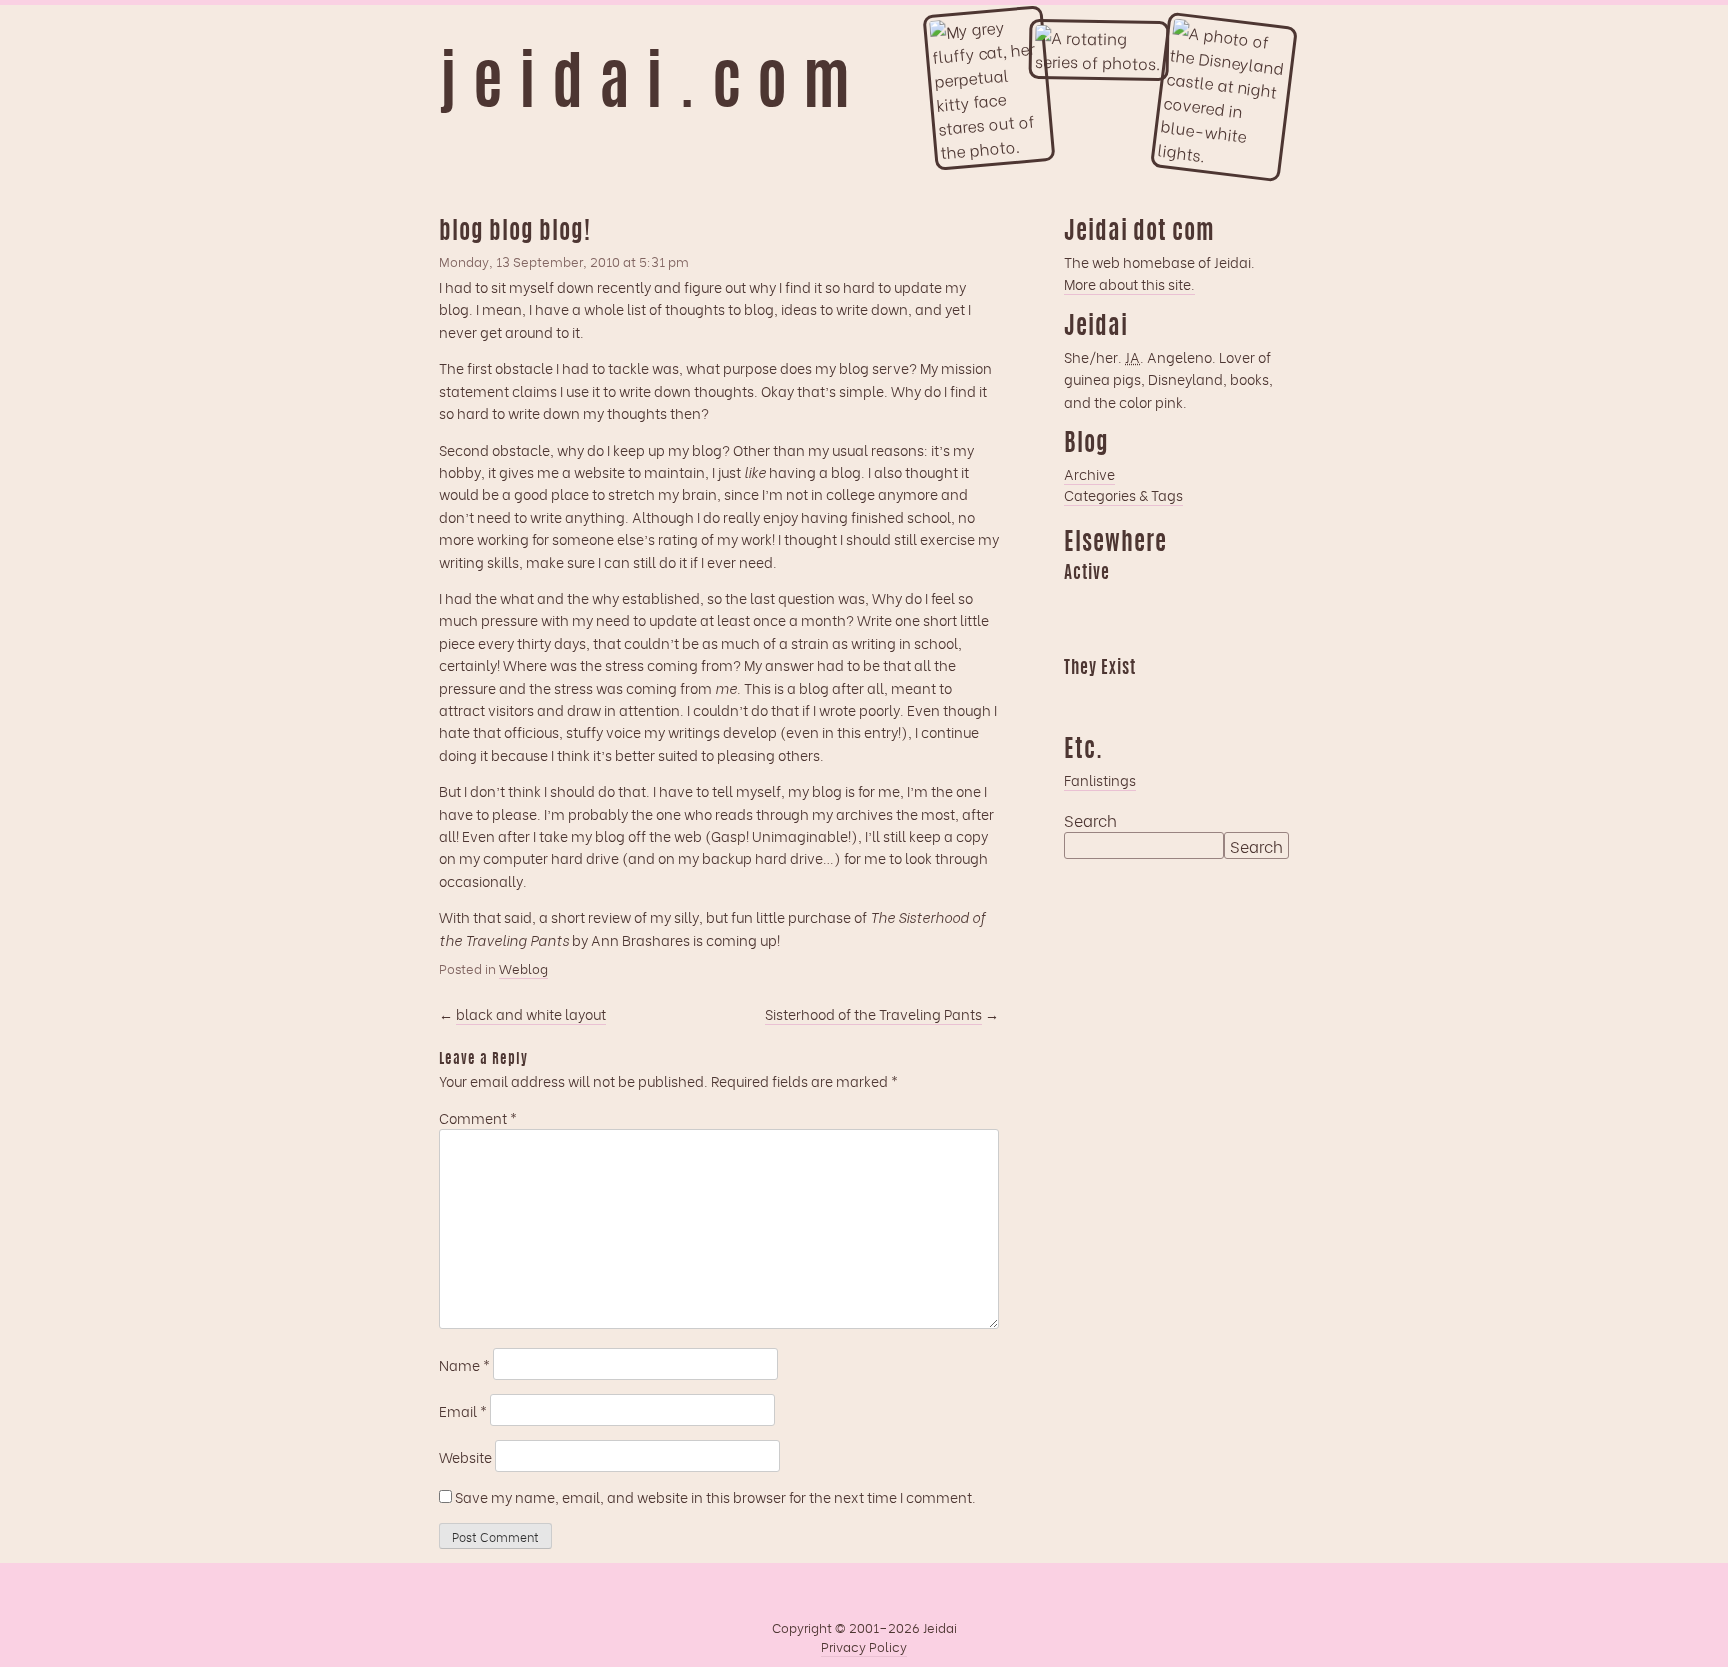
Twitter (1196, 697)
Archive (1089, 473)
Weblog (523, 968)
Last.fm (1157, 602)
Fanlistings (1100, 779)
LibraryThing (1079, 697)
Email (463, 1410)
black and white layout (531, 1013)
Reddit (1079, 637)
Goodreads (1118, 602)
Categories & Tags (1123, 494)
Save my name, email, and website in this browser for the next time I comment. (715, 1496)
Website (465, 1456)
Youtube (1118, 697)
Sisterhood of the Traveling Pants (873, 1013)
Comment (478, 1117)
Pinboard (1235, 602)
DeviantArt (1235, 697)
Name (464, 1364)
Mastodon (1196, 602)
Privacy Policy (864, 1646)
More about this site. (1129, 283)
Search (1090, 820)
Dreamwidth (1079, 602)
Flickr (1157, 697)
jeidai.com (652, 88)
